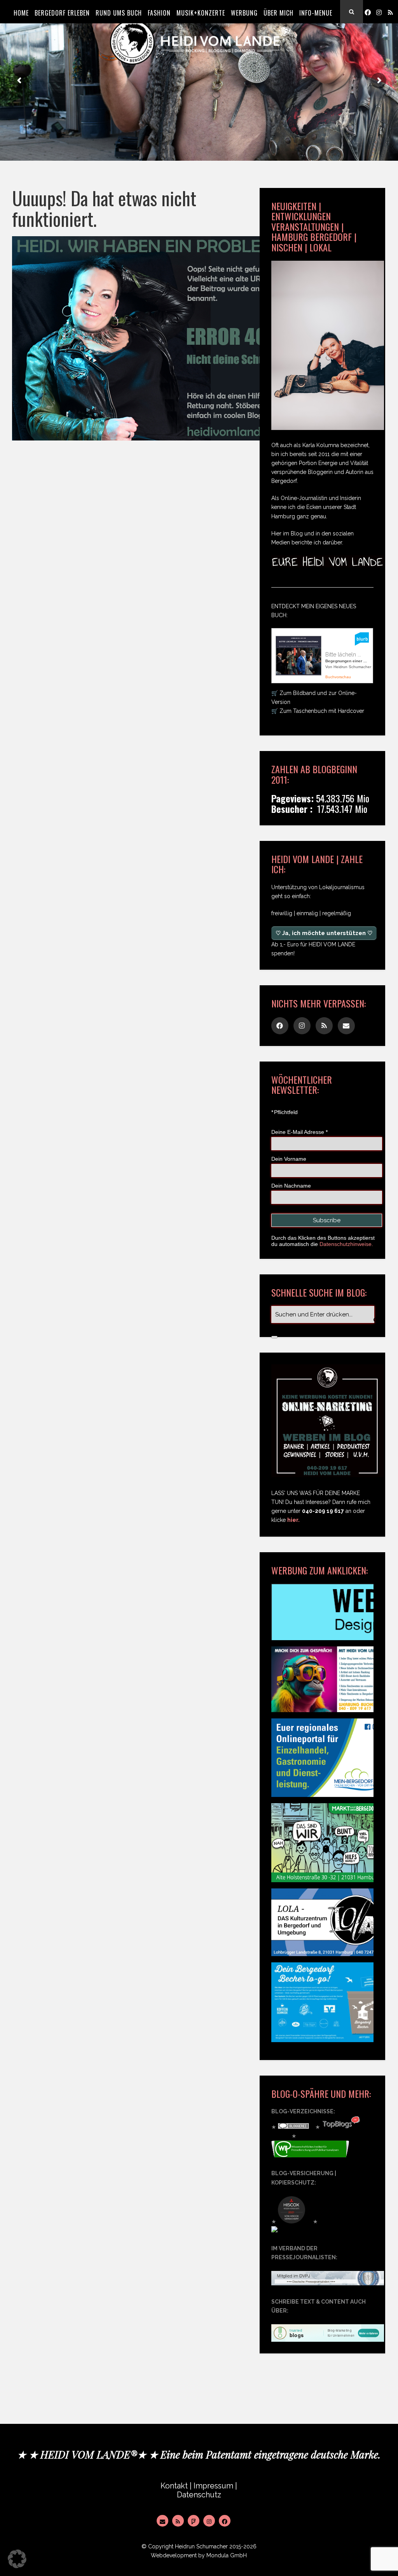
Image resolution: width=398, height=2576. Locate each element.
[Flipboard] (194, 2521)
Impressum (213, 2486)
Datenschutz (199, 2495)
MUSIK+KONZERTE (201, 13)
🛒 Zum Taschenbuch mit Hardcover (318, 711)
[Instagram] (379, 12)
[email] (346, 1026)
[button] (17, 2559)
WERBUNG (244, 13)
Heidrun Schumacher (201, 2546)
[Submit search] (274, 1337)
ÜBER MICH (278, 13)
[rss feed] (390, 12)
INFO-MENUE (316, 13)
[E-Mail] (162, 2521)
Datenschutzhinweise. (346, 1244)
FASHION (159, 13)
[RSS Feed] (178, 2521)
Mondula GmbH (227, 2555)
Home (21, 13)
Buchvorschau (338, 677)
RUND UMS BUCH (119, 13)
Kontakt (174, 2486)
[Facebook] (368, 12)
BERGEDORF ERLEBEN (62, 13)
